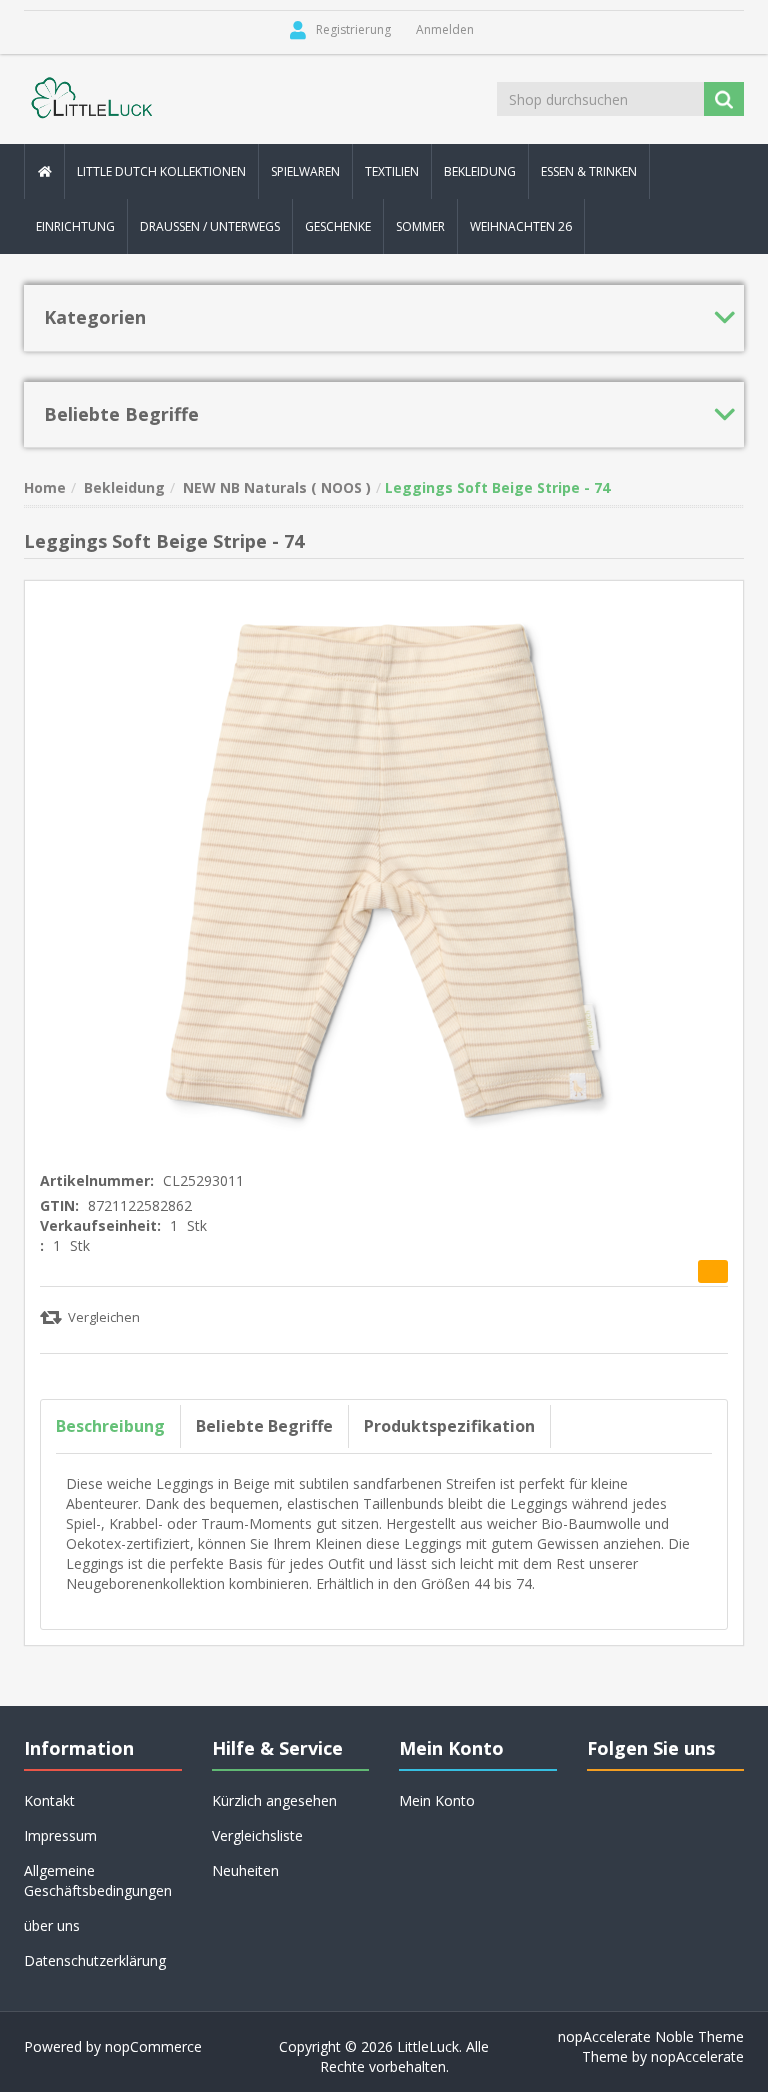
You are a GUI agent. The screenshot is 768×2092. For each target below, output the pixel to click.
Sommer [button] (420, 226)
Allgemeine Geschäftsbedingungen (98, 1880)
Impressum (60, 1835)
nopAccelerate (697, 2056)
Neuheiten (245, 1870)
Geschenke (338, 226)
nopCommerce (153, 2046)
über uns (52, 1925)
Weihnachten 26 (521, 226)
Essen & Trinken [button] (589, 171)
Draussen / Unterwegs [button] (210, 226)
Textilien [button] (392, 171)
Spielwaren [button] (305, 171)
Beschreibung (110, 1426)
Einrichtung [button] (75, 226)
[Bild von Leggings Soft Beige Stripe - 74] (384, 869)
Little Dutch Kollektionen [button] (161, 171)
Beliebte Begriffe (264, 1426)
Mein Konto (437, 1800)
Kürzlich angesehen (274, 1800)
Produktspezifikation (449, 1426)
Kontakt (49, 1800)
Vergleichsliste (257, 1835)
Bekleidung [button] (480, 171)
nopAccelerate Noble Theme (651, 2036)
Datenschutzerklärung (95, 1960)
